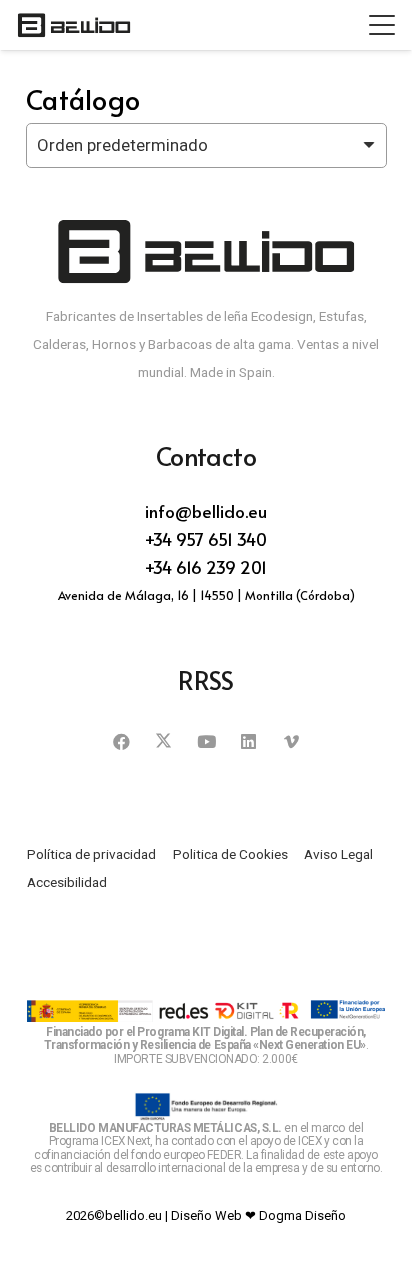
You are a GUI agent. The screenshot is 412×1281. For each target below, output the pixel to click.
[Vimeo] (291, 742)
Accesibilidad (67, 882)
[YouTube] (206, 742)
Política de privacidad (91, 854)
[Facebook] (121, 742)
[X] (163, 742)
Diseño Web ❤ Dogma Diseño (258, 1215)
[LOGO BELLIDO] (74, 25)
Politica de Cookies (230, 854)
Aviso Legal (338, 854)
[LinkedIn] (248, 742)
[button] (381, 25)
